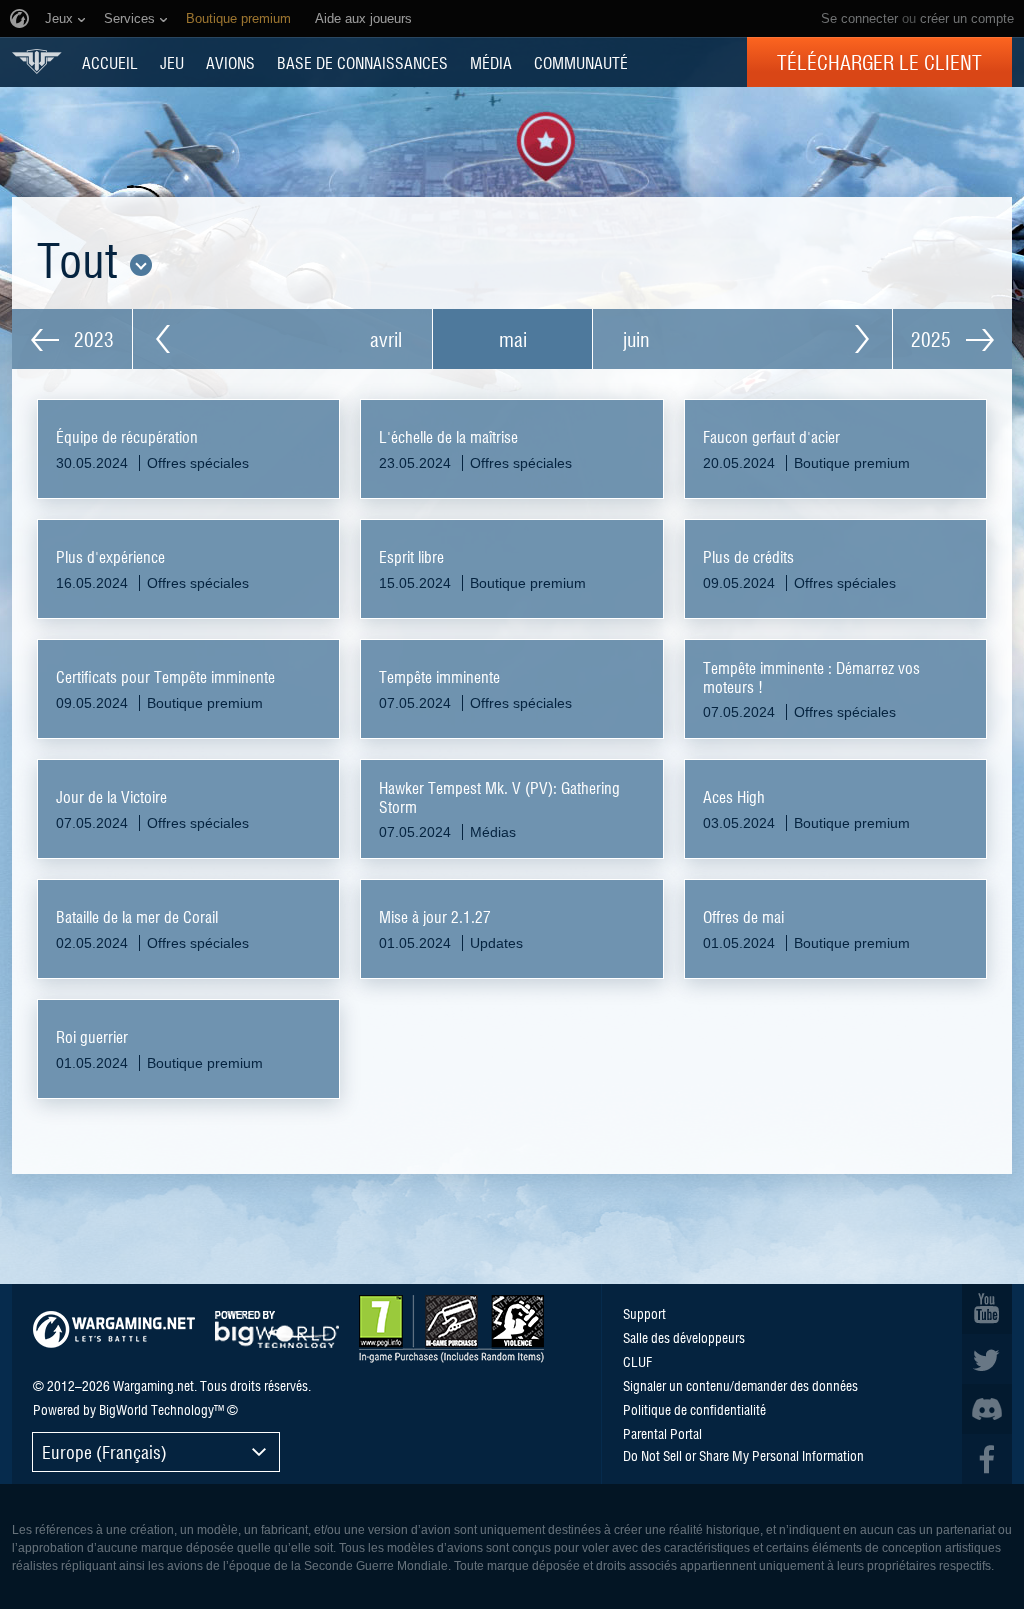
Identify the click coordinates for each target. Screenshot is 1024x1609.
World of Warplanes (37, 61)
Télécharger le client (879, 62)
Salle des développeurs (684, 1337)
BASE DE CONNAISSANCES (362, 62)
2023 (91, 339)
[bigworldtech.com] (277, 1329)
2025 (933, 339)
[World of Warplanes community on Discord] (987, 1409)
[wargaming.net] (114, 1329)
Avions (230, 62)
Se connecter (859, 18)
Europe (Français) (104, 1451)
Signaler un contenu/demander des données (740, 1385)
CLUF (637, 1361)
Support (644, 1313)
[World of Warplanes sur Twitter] (987, 1359)
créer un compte (967, 18)
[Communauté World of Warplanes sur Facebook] (987, 1459)
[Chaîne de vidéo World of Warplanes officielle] (987, 1309)
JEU (172, 62)
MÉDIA (491, 62)
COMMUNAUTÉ (581, 62)
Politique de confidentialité (694, 1409)
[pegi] (451, 1329)
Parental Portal (662, 1433)
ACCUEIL (110, 62)
